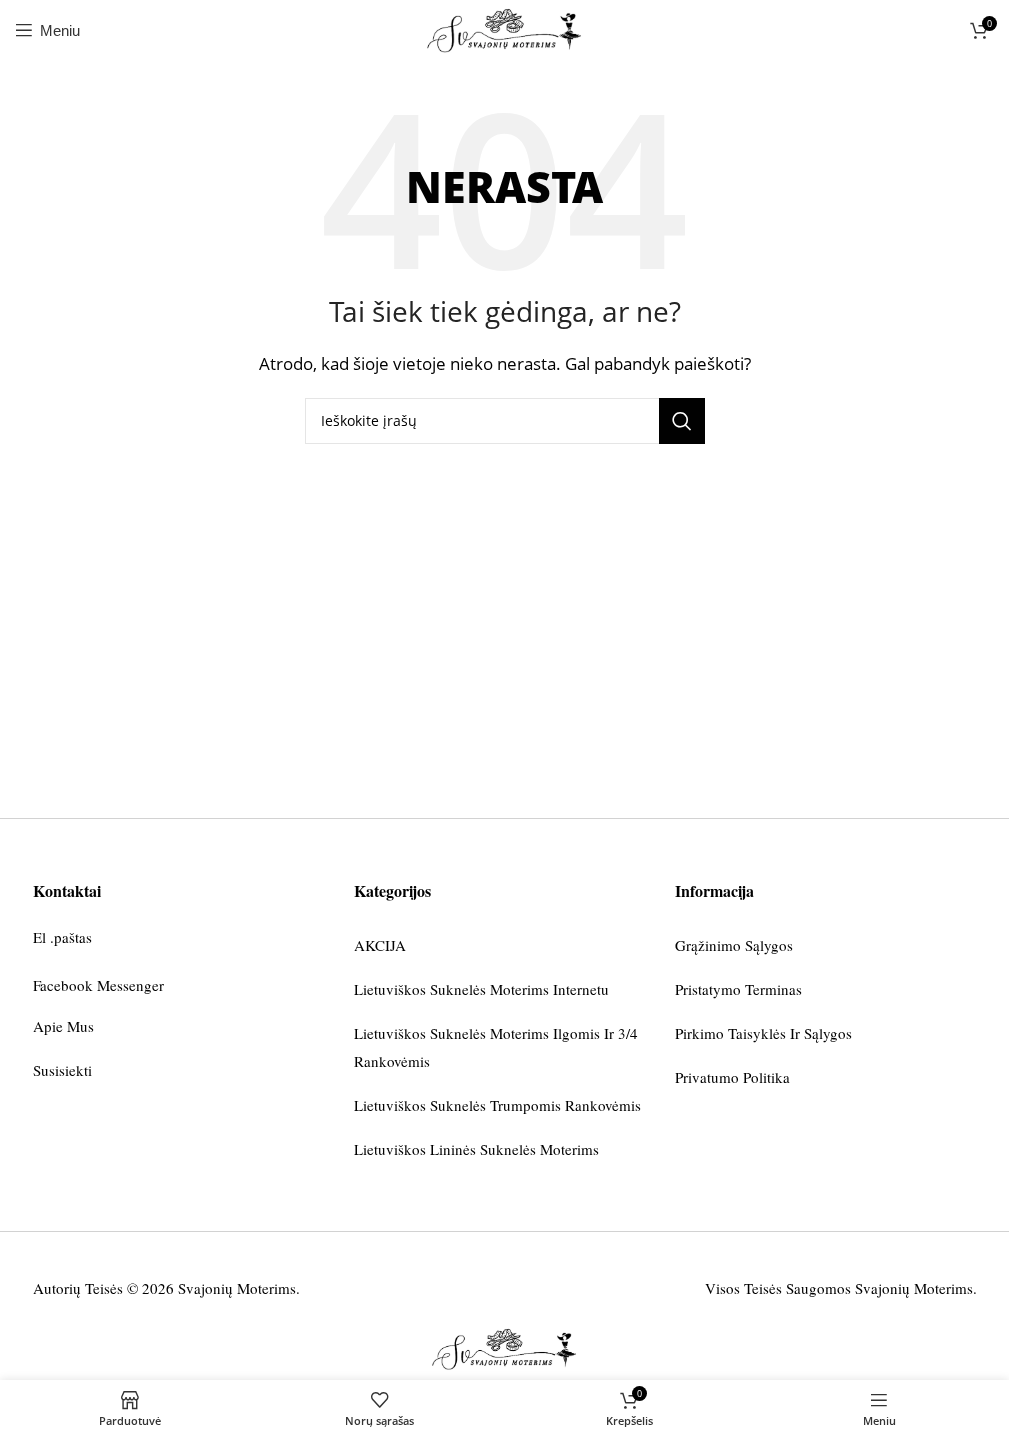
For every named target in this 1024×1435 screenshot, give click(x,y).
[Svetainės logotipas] (504, 28)
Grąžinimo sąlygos (734, 945)
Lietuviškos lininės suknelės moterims (476, 1149)
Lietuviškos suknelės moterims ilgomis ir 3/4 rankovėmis (496, 1047)
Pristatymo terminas (738, 989)
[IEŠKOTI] (682, 421)
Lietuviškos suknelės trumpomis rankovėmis (497, 1105)
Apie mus (63, 1026)
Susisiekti (62, 1070)
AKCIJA (380, 945)
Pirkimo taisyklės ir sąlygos (763, 1033)
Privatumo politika (732, 1077)
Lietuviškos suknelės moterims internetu (481, 989)
